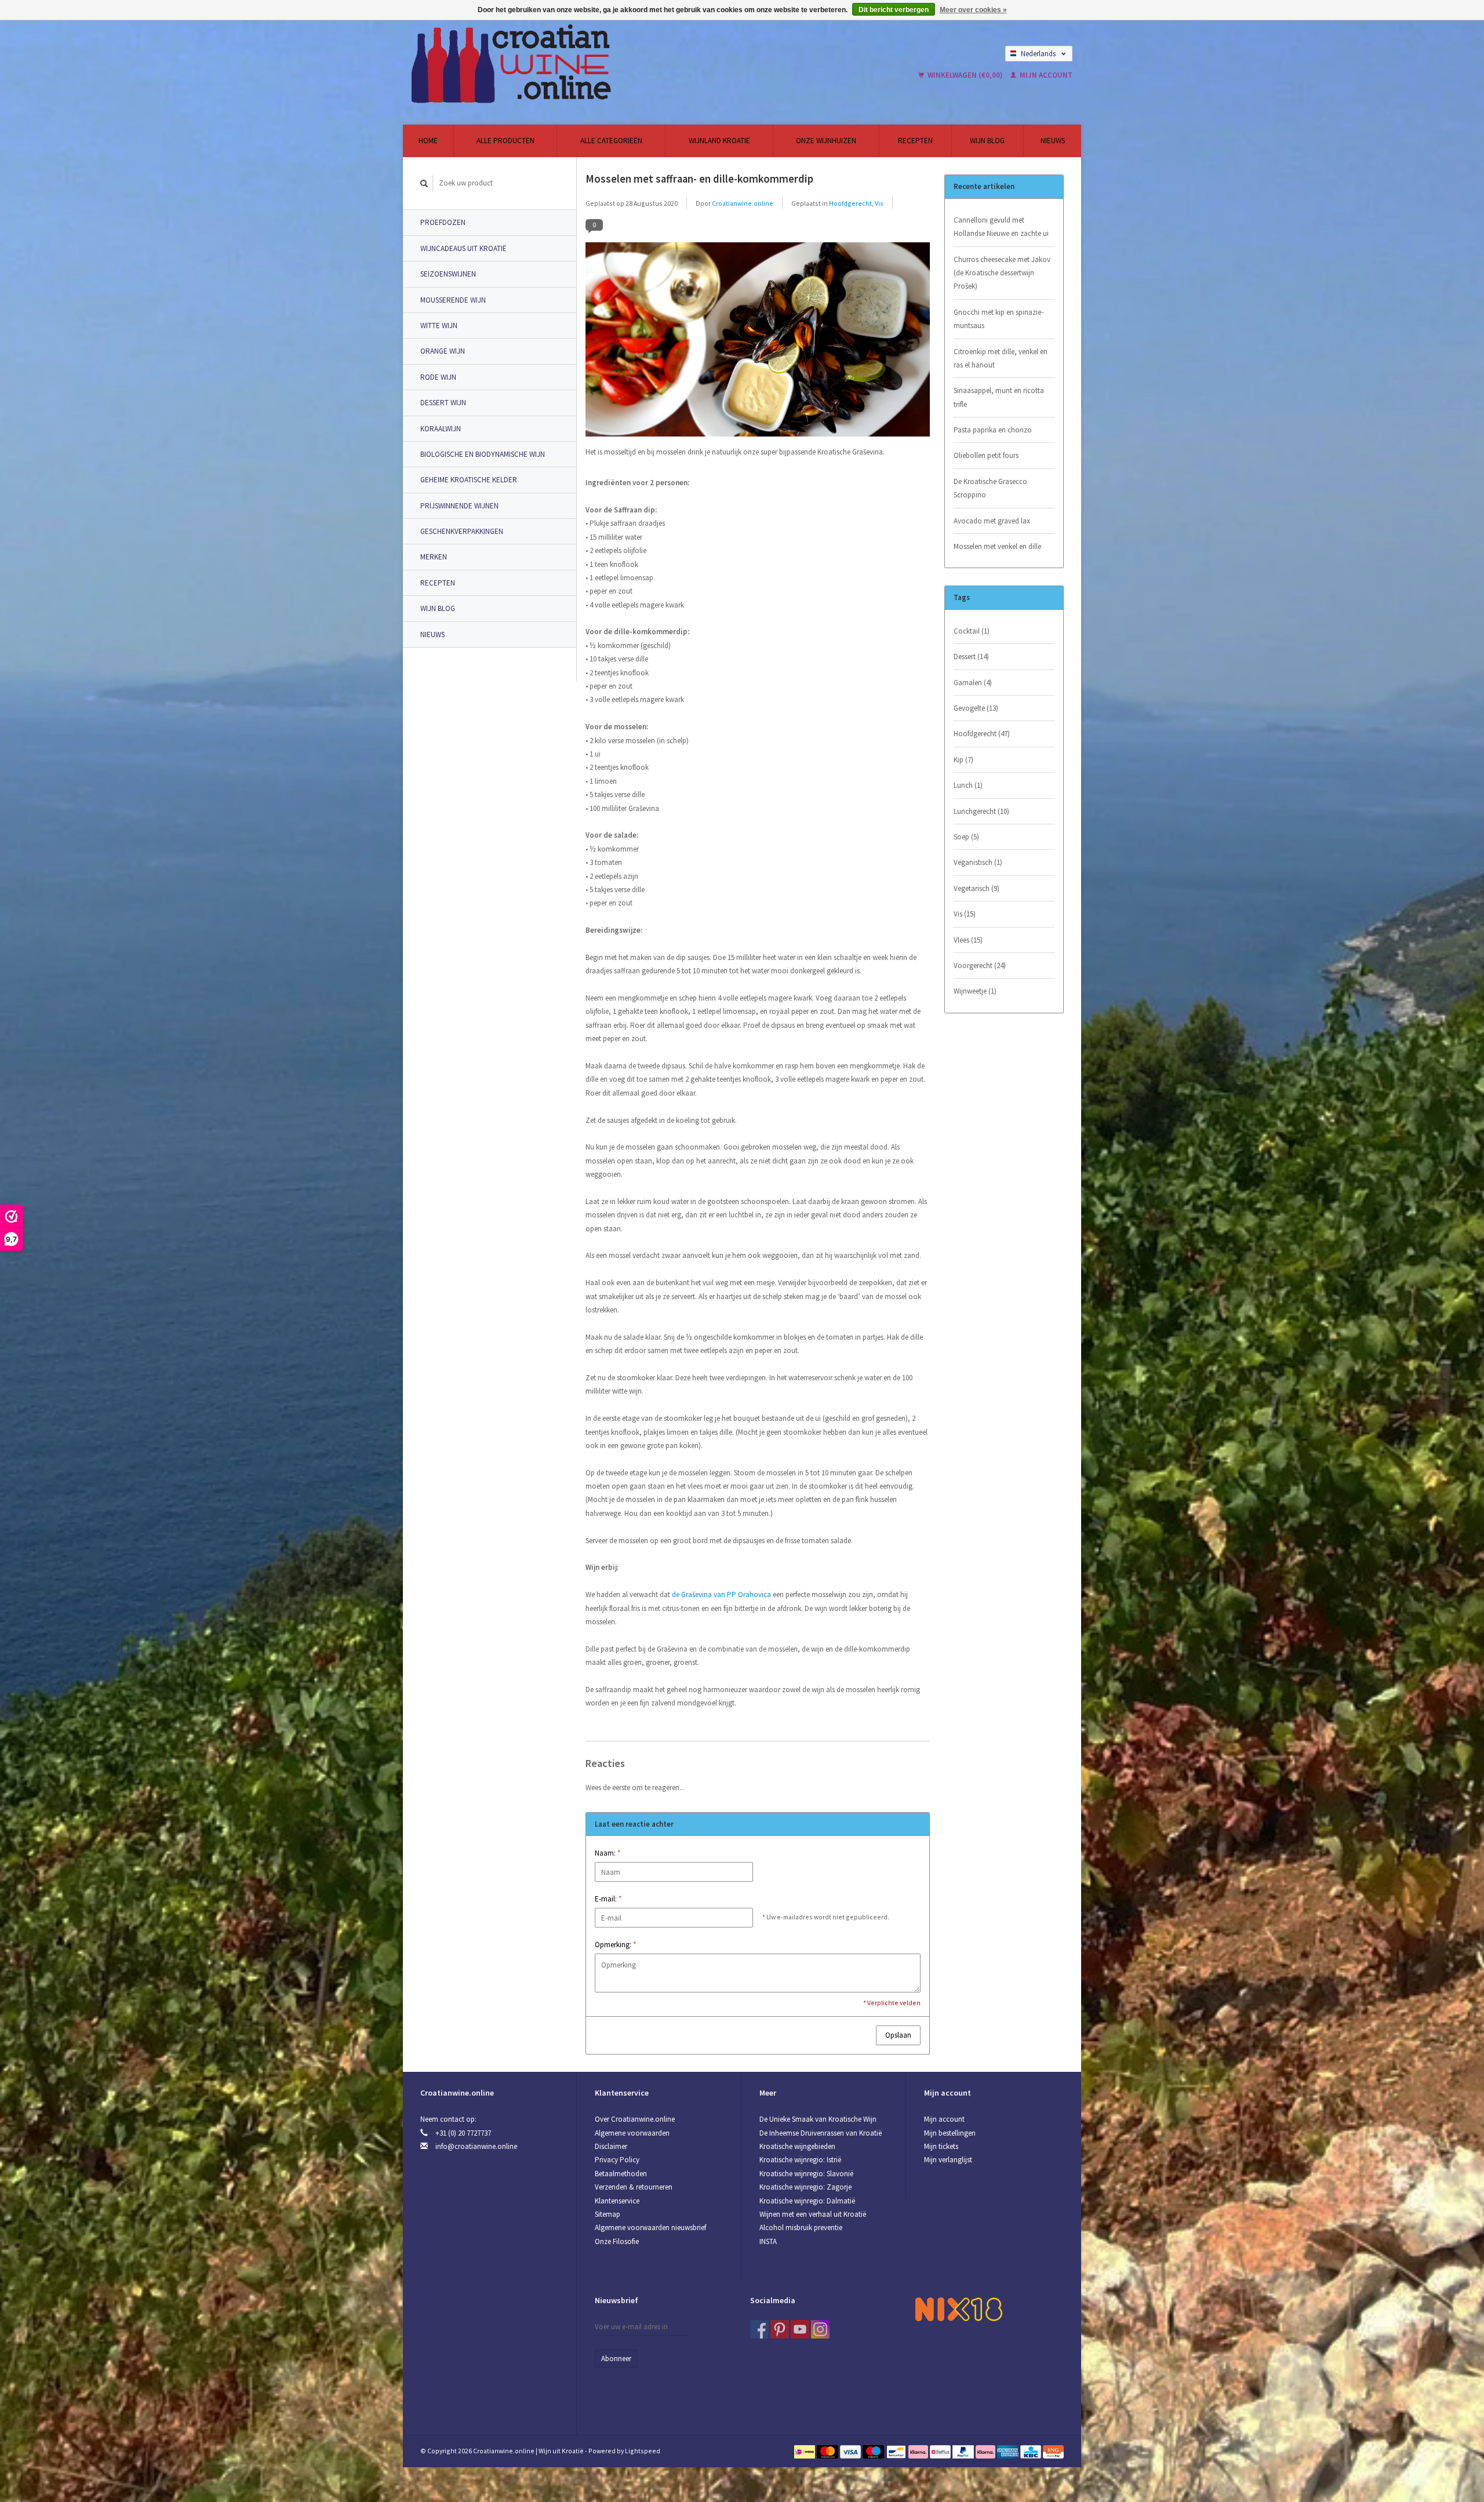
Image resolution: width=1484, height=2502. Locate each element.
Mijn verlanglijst (948, 2160)
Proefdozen (443, 222)
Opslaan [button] (898, 2035)
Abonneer (616, 2359)
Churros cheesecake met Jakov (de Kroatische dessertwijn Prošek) (1002, 273)
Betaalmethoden (621, 2174)
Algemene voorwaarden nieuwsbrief (650, 2228)
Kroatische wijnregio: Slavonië (806, 2174)
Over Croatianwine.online (635, 2119)
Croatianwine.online (743, 203)
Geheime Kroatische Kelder (469, 480)
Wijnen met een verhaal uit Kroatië (813, 2214)
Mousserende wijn (453, 300)
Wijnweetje (975, 991)
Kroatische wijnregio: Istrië (800, 2160)
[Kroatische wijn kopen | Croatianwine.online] (599, 64)
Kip (963, 760)
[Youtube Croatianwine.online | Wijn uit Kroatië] (800, 2329)
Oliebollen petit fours (986, 455)
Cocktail (972, 631)
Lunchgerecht (981, 811)
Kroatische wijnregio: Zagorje (805, 2187)
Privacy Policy (617, 2160)
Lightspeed (643, 2451)
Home (428, 141)
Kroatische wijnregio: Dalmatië (807, 2201)
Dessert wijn (443, 403)
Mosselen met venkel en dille (997, 546)
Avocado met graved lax (992, 521)
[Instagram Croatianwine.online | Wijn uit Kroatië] (820, 2329)
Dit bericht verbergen (894, 10)
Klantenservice (617, 2201)
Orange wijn (443, 351)
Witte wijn (439, 326)
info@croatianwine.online (476, 2146)
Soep (966, 837)
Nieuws (1053, 141)
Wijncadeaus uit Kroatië (463, 248)
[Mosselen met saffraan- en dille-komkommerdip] (758, 343)
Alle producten (505, 141)
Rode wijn (438, 377)
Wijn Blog (987, 141)
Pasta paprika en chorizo (993, 430)
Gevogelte (976, 708)
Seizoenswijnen (448, 274)
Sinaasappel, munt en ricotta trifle (999, 397)
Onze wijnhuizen (826, 141)
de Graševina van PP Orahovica (721, 1594)
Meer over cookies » (973, 10)
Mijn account (1045, 75)
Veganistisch (978, 862)
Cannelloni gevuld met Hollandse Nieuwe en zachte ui (1001, 227)
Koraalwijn (441, 429)
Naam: (608, 1853)
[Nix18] (959, 2309)
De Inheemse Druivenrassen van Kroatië (821, 2133)
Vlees (968, 940)
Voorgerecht (980, 965)
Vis (879, 203)
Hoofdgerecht (850, 203)
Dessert (971, 657)
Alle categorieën (611, 141)
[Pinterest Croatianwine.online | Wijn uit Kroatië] (780, 2329)
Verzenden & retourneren (634, 2187)
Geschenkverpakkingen (462, 531)
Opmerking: (615, 1945)
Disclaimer (611, 2146)
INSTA (768, 2241)
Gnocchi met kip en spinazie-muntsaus (999, 319)
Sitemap (608, 2214)
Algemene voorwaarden (632, 2133)
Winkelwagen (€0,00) (965, 75)
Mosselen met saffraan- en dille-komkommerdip (699, 179)
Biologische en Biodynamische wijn (483, 454)
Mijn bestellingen (950, 2133)
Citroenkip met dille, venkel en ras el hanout (1001, 358)
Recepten (915, 141)
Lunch (968, 785)
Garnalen (973, 683)
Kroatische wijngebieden (797, 2146)
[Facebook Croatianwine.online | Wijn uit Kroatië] (759, 2329)
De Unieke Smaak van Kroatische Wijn (818, 2119)
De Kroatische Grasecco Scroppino (990, 488)
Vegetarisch (976, 888)
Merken (434, 557)
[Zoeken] (424, 183)
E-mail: (608, 1899)
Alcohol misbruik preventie (801, 2228)
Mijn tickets (941, 2146)
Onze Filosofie (617, 2241)
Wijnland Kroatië (719, 141)
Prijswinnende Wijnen (459, 506)
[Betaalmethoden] (805, 2451)
